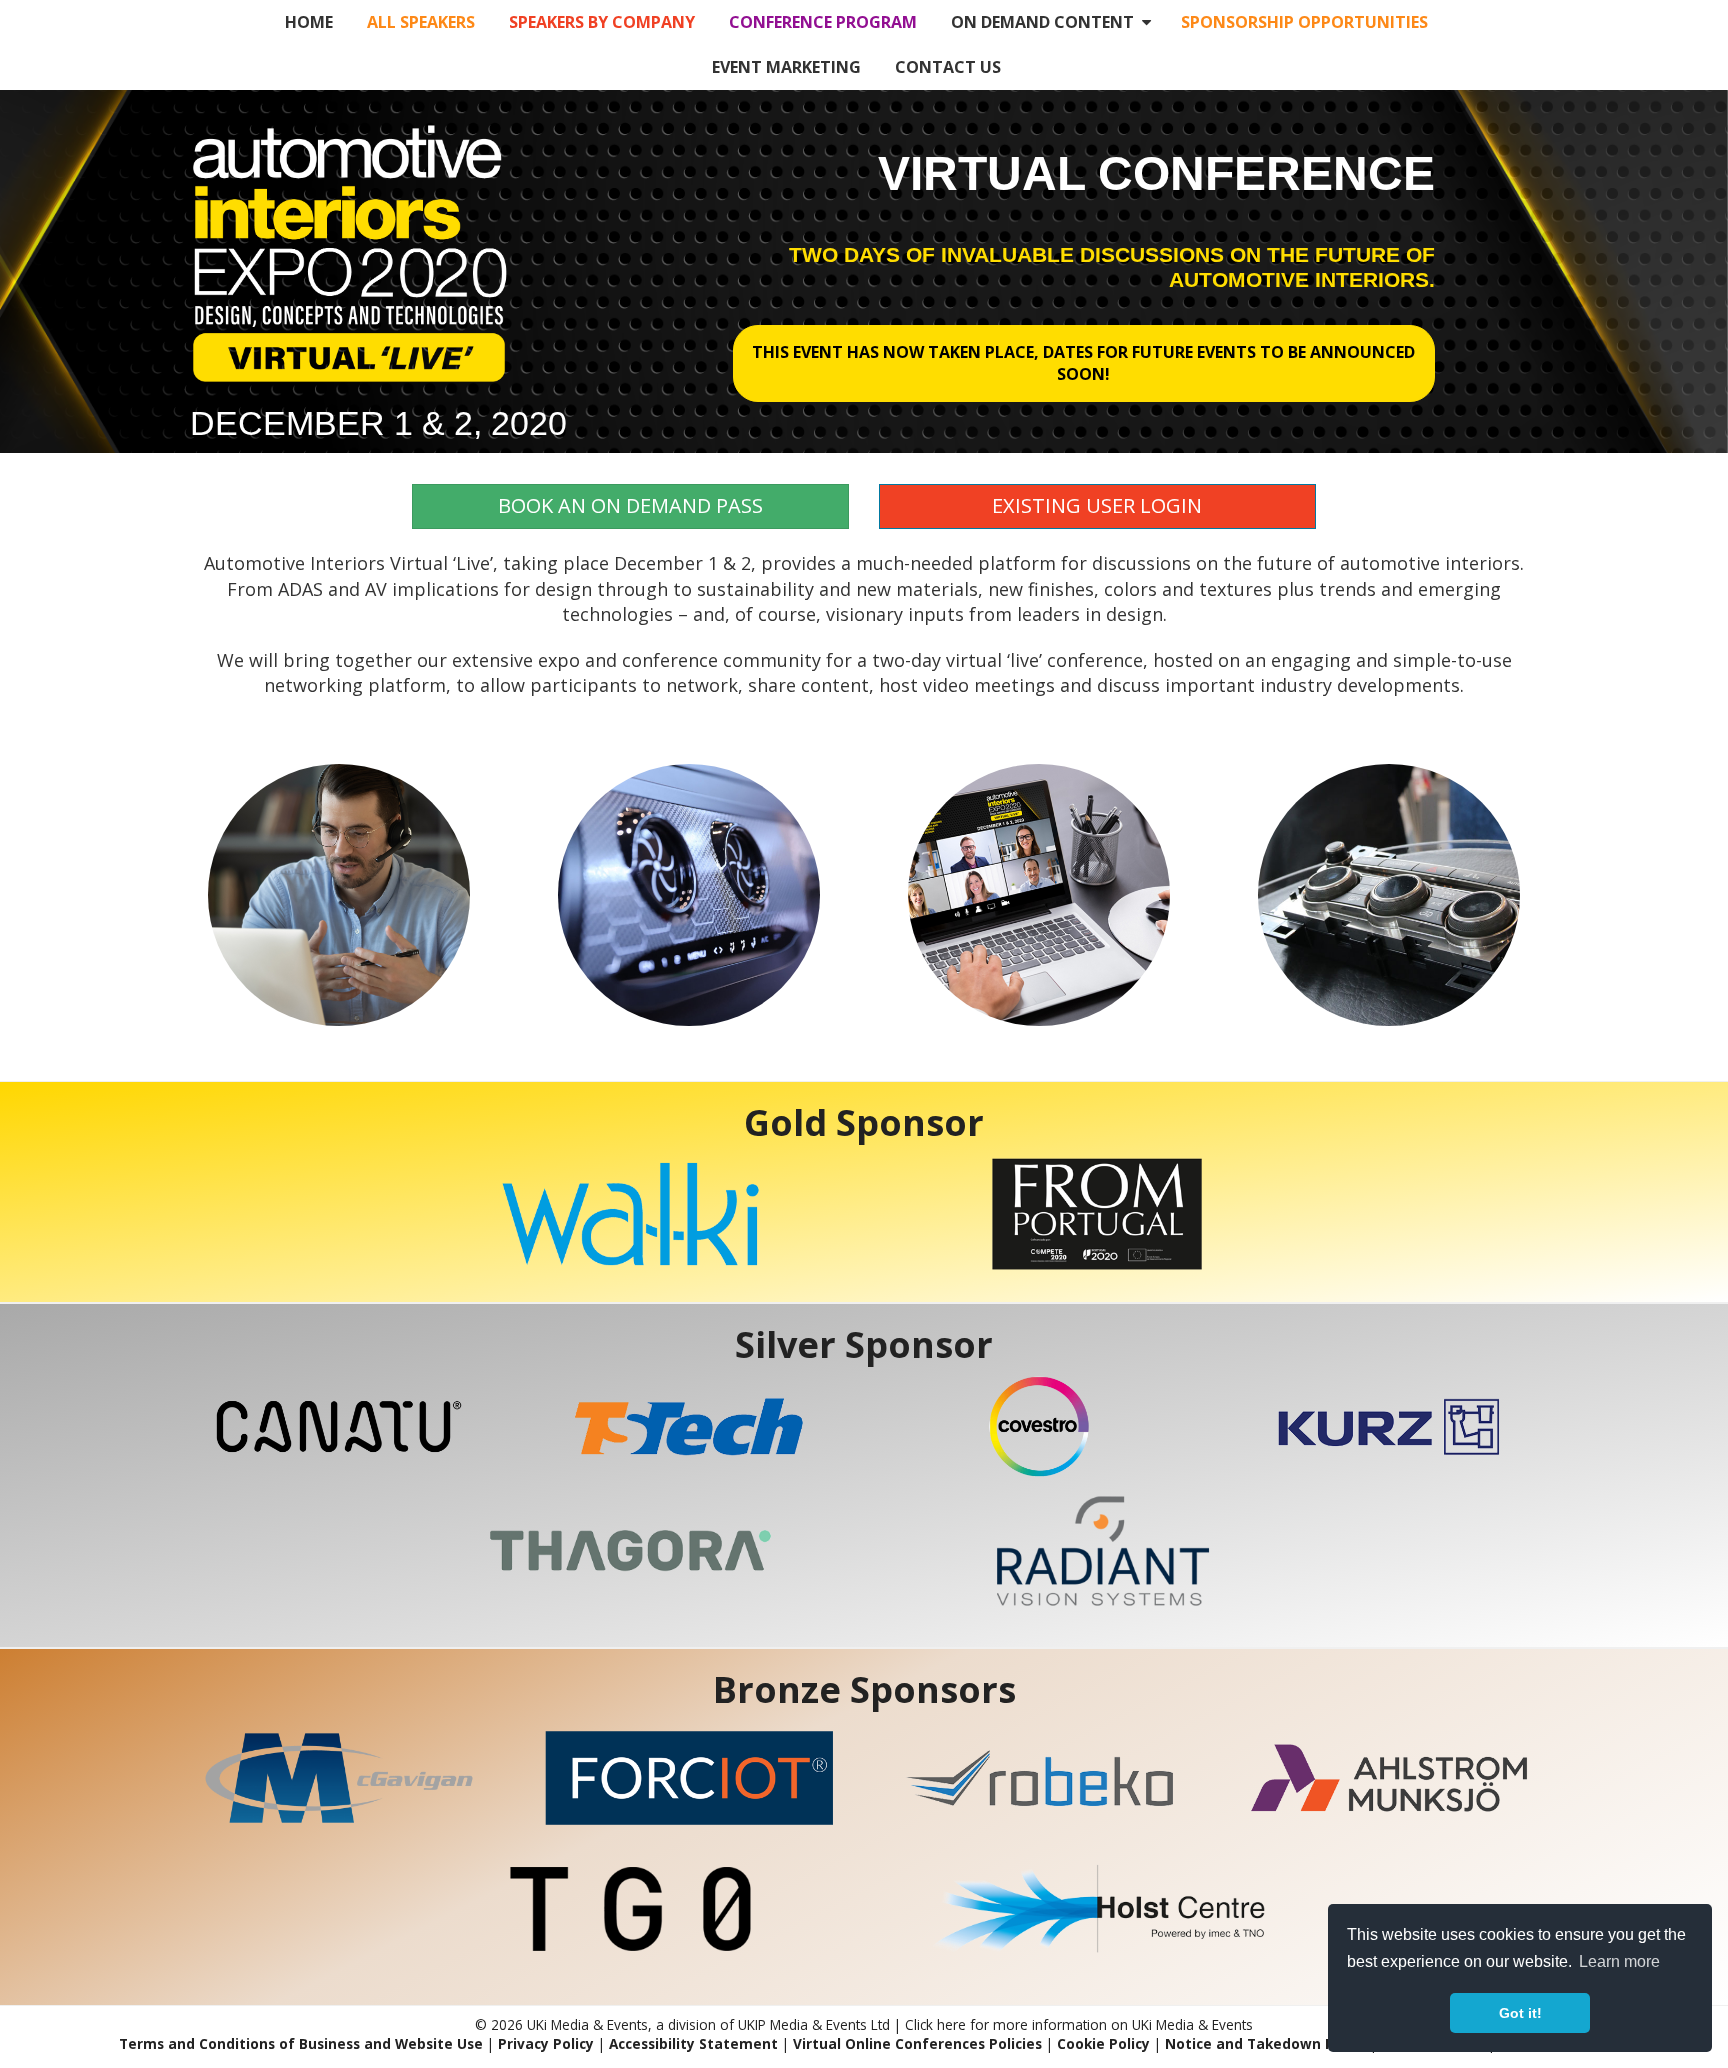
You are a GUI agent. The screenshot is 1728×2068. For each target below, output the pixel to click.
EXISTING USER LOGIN (1097, 505)
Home (309, 22)
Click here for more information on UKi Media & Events (1079, 2024)
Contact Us (948, 67)
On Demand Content (1046, 22)
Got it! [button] (1520, 2013)
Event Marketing (786, 67)
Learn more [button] (1619, 1961)
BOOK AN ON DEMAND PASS (630, 505)
